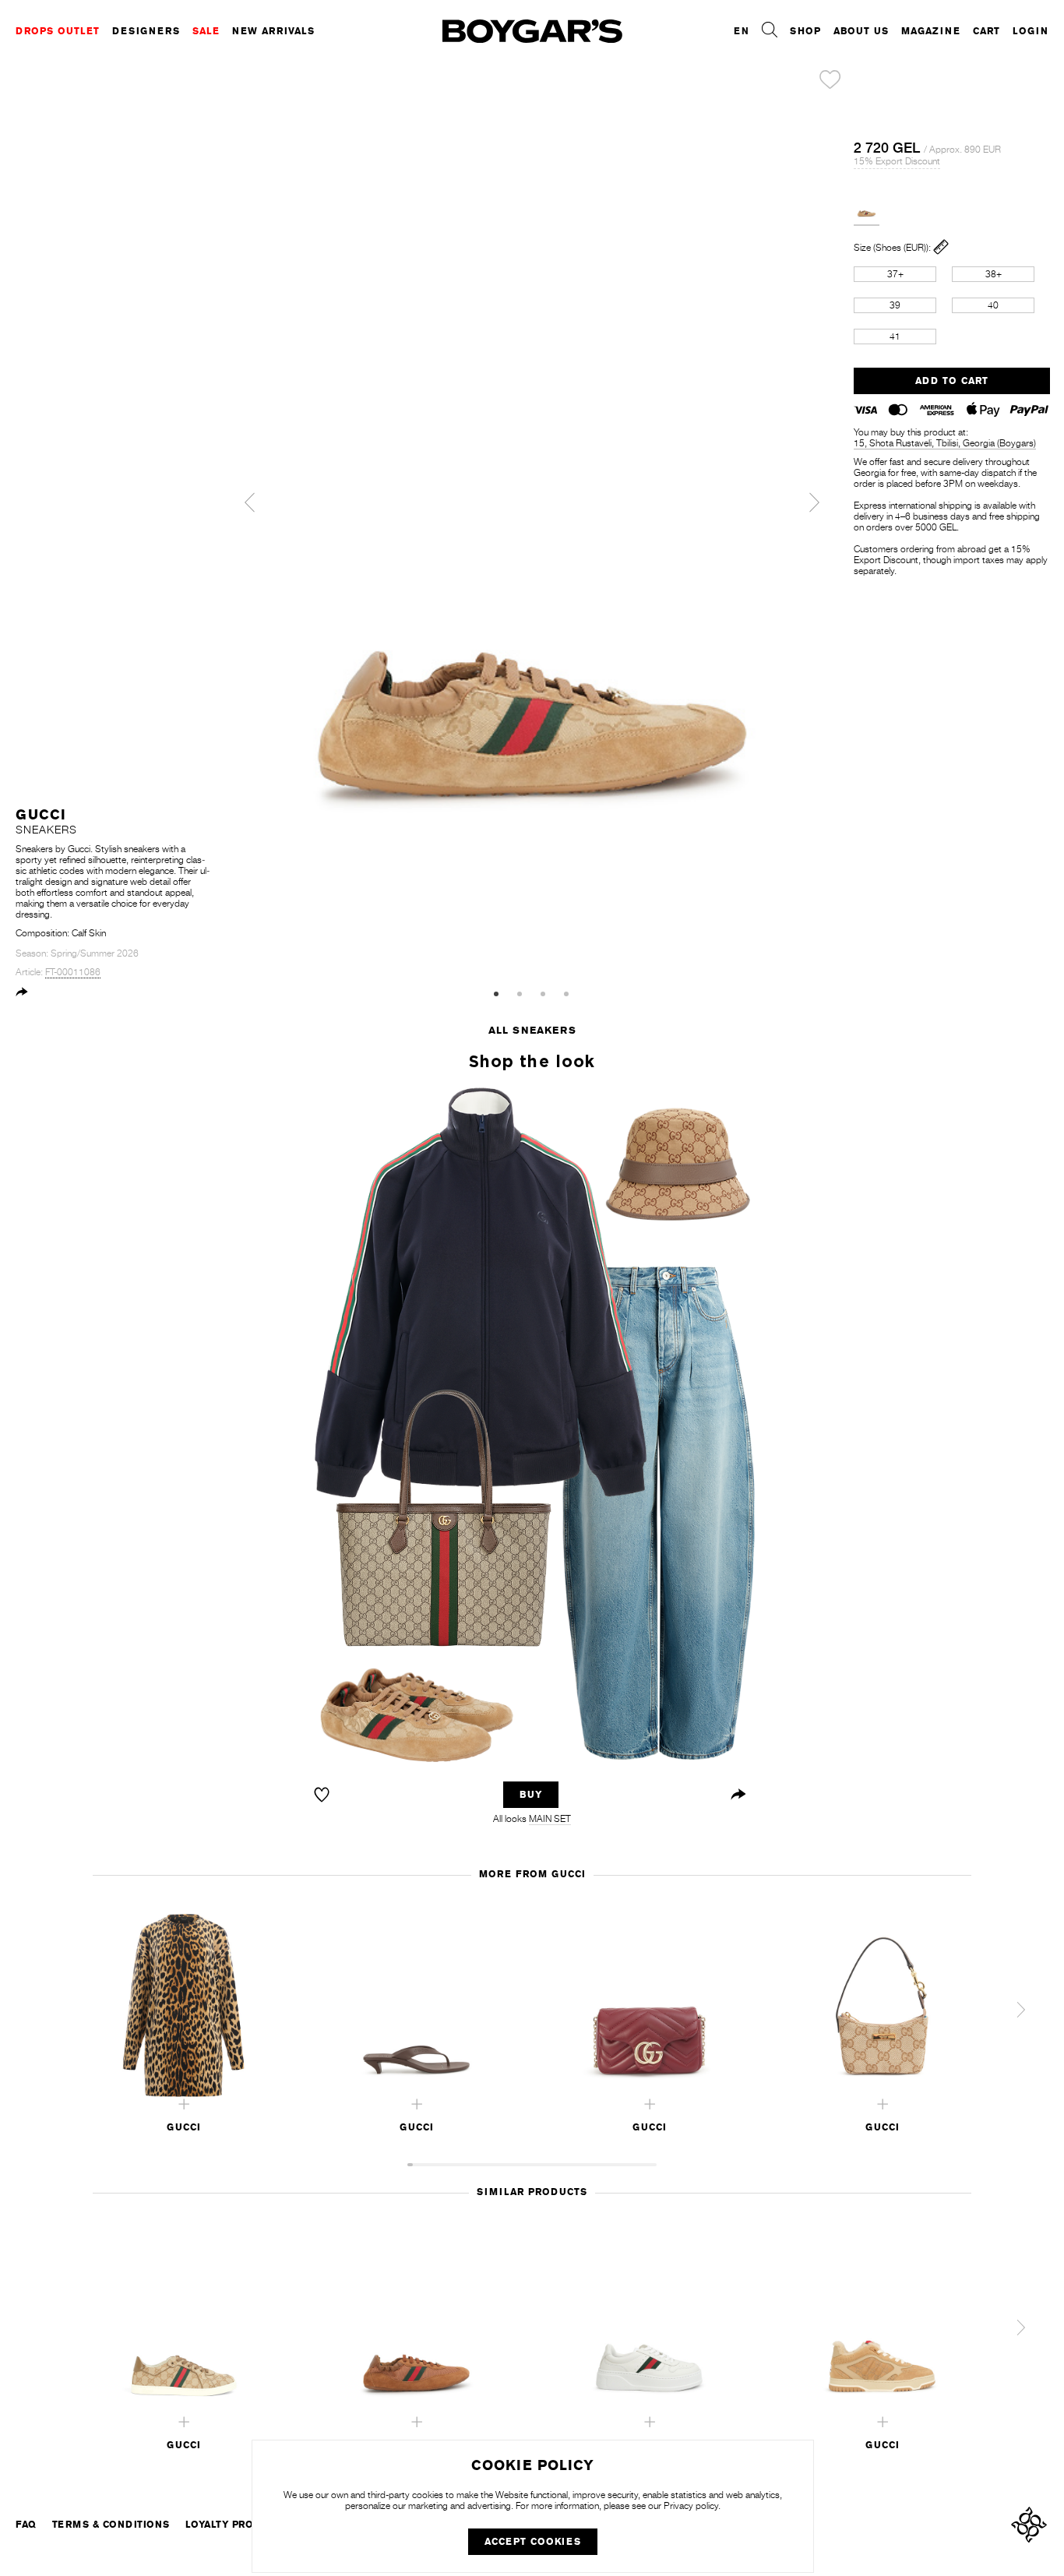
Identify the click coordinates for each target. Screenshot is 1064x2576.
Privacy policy (691, 2506)
